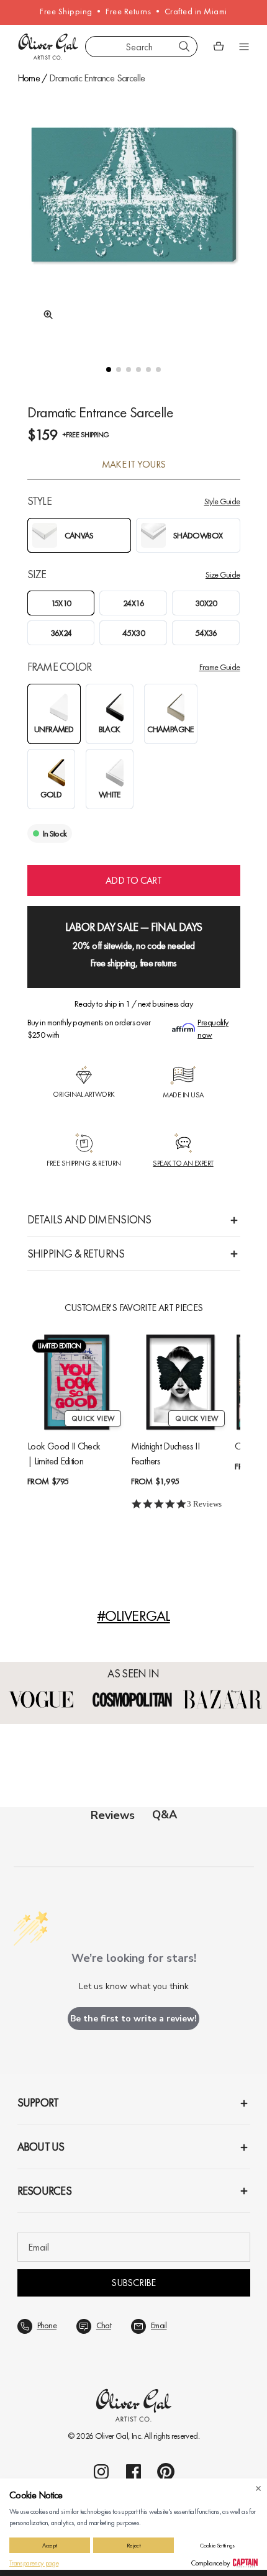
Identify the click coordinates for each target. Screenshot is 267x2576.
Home (29, 78)
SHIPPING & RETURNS (76, 1254)
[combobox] (141, 47)
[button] (109, 370)
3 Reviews (204, 1504)
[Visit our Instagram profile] (101, 2472)
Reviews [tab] (113, 1815)
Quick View (93, 1418)
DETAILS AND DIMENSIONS (89, 1219)
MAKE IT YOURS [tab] (134, 465)
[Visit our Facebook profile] (133, 2472)
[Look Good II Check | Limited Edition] (77, 1382)
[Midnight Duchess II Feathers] (180, 1382)
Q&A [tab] (165, 1815)
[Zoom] (45, 315)
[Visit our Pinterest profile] (166, 2472)
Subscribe (133, 2283)
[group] (134, 216)
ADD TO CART (133, 880)
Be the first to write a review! (133, 2019)
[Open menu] (244, 47)
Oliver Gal (112, 2436)
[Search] (184, 47)
